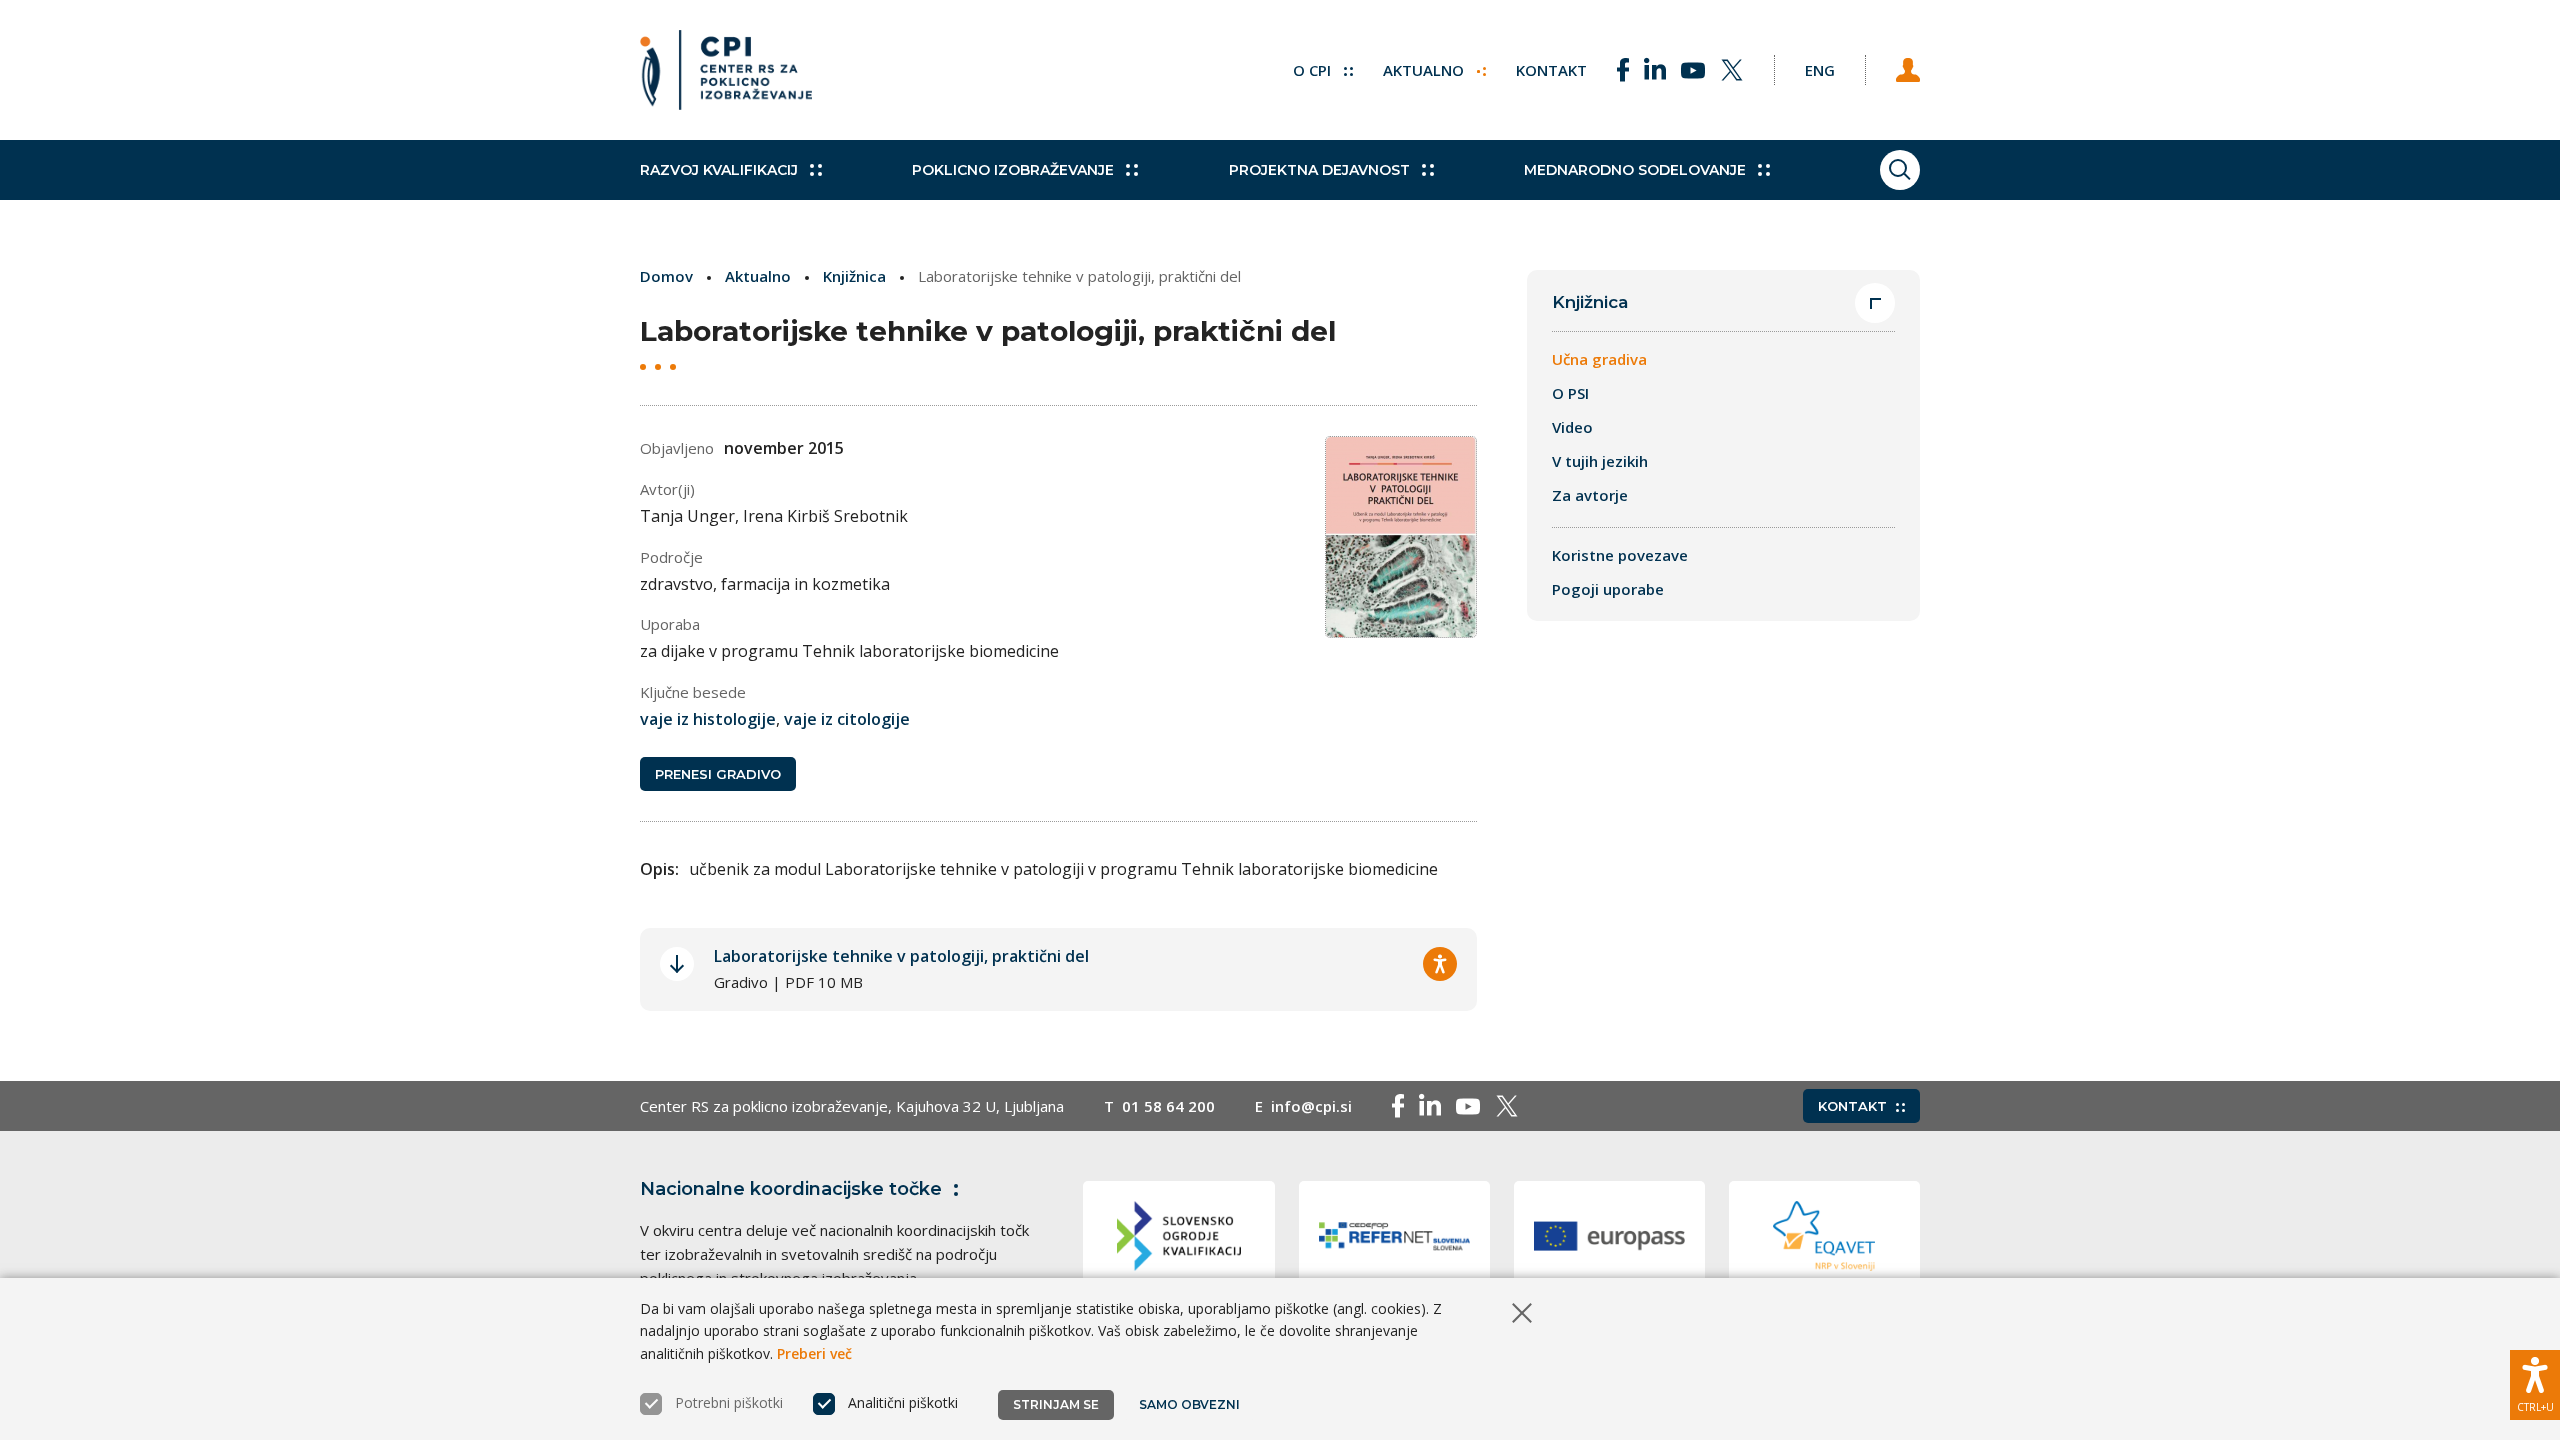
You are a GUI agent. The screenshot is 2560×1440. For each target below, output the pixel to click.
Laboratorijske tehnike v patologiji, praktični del (901, 956)
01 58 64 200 (1168, 1106)
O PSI (1570, 393)
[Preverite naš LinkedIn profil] (1655, 70)
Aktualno (1425, 70)
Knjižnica (854, 276)
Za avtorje (1590, 495)
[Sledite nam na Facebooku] (1623, 70)
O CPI (1314, 70)
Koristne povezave (1620, 555)
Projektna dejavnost (1319, 170)
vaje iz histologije (708, 719)
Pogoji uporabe (1608, 589)
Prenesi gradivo (718, 774)
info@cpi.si (1311, 1106)
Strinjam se (1056, 1404)
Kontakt (1551, 70)
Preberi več (814, 1353)
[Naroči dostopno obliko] (1440, 964)
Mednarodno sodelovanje (1635, 170)
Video (1572, 427)
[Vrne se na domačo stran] (726, 70)
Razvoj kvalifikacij (719, 170)
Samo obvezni (1189, 1404)
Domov (666, 276)
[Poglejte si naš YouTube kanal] (1693, 70)
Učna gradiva (1599, 359)
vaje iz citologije (847, 719)
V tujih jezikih (1600, 461)
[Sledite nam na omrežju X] (1732, 70)
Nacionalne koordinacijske (791, 1189)
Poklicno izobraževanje (1013, 170)
